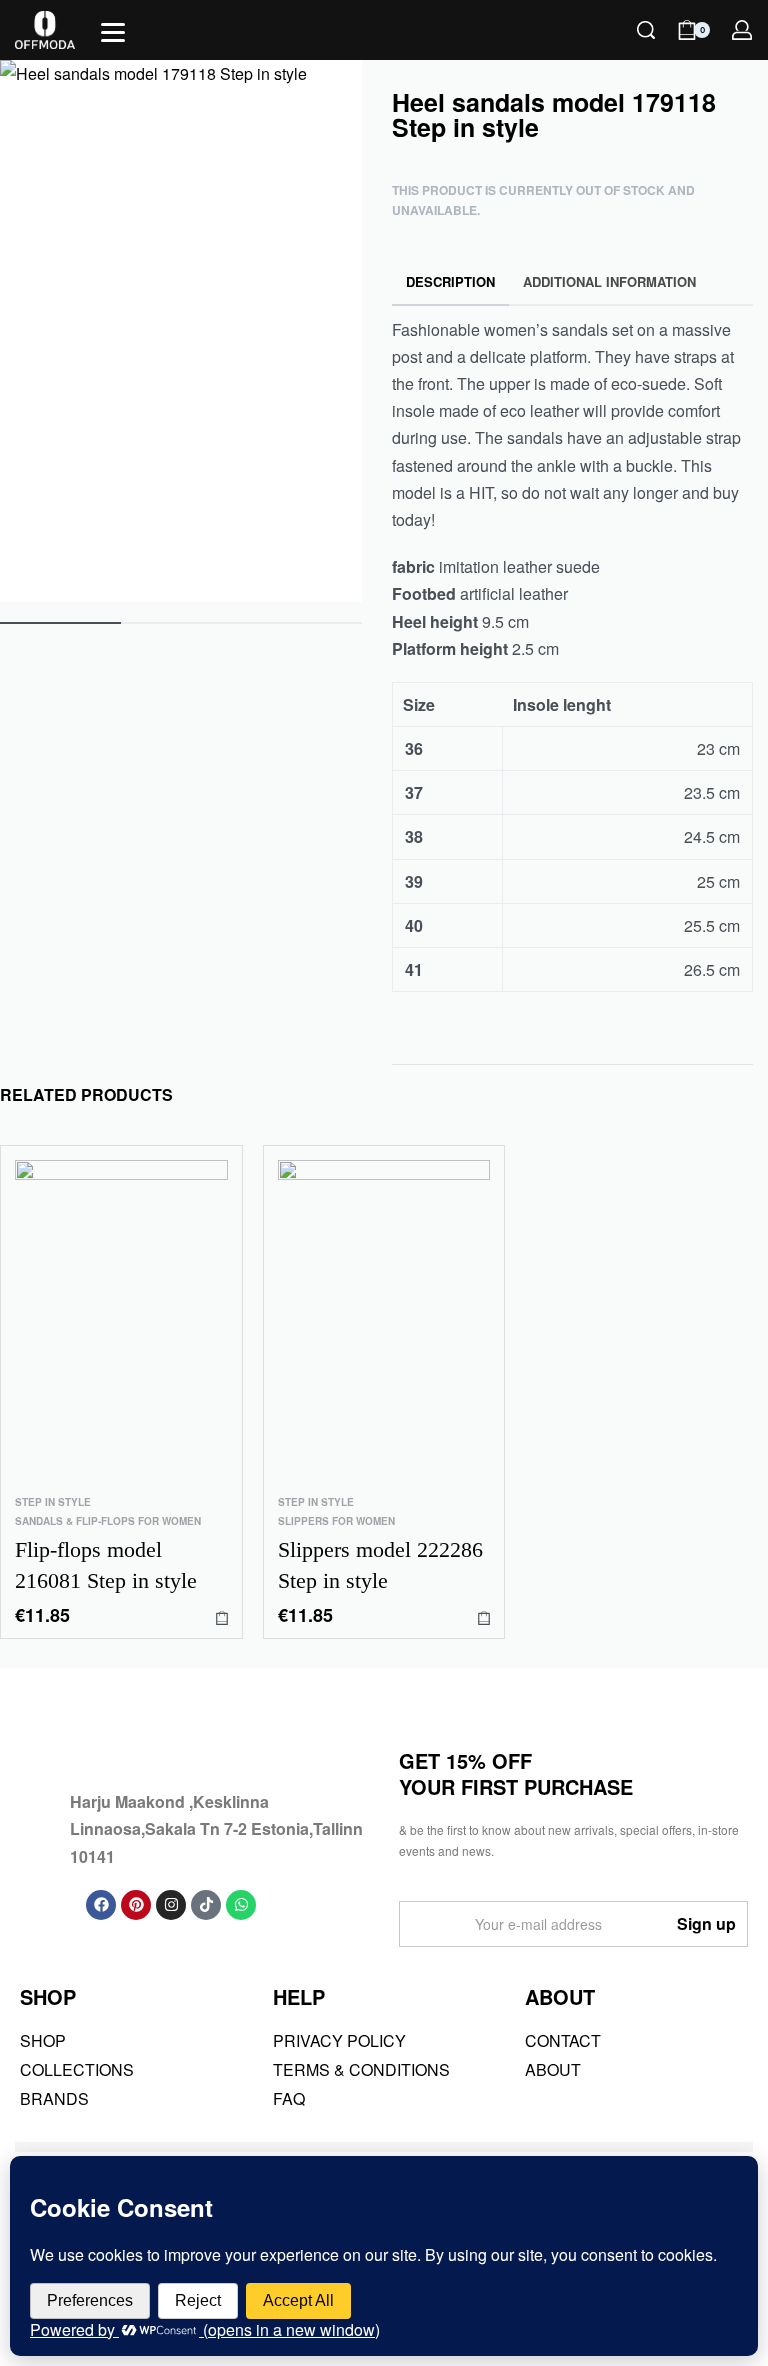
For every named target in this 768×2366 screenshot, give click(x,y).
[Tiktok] (206, 1905)
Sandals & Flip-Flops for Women (108, 1521)
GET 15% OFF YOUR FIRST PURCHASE (516, 1773)
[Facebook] (101, 1905)
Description (450, 281)
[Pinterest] (136, 1905)
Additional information (609, 281)
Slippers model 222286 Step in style (380, 1565)
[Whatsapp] (241, 1905)
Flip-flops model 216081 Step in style (106, 1565)
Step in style (53, 1502)
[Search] (646, 30)
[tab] (451, 282)
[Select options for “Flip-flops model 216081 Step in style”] (222, 1617)
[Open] (113, 32)
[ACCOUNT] (742, 30)
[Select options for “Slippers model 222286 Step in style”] (484, 1617)
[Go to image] (60, 623)
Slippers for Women (336, 1521)
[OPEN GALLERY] (181, 331)
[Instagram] (171, 1905)
